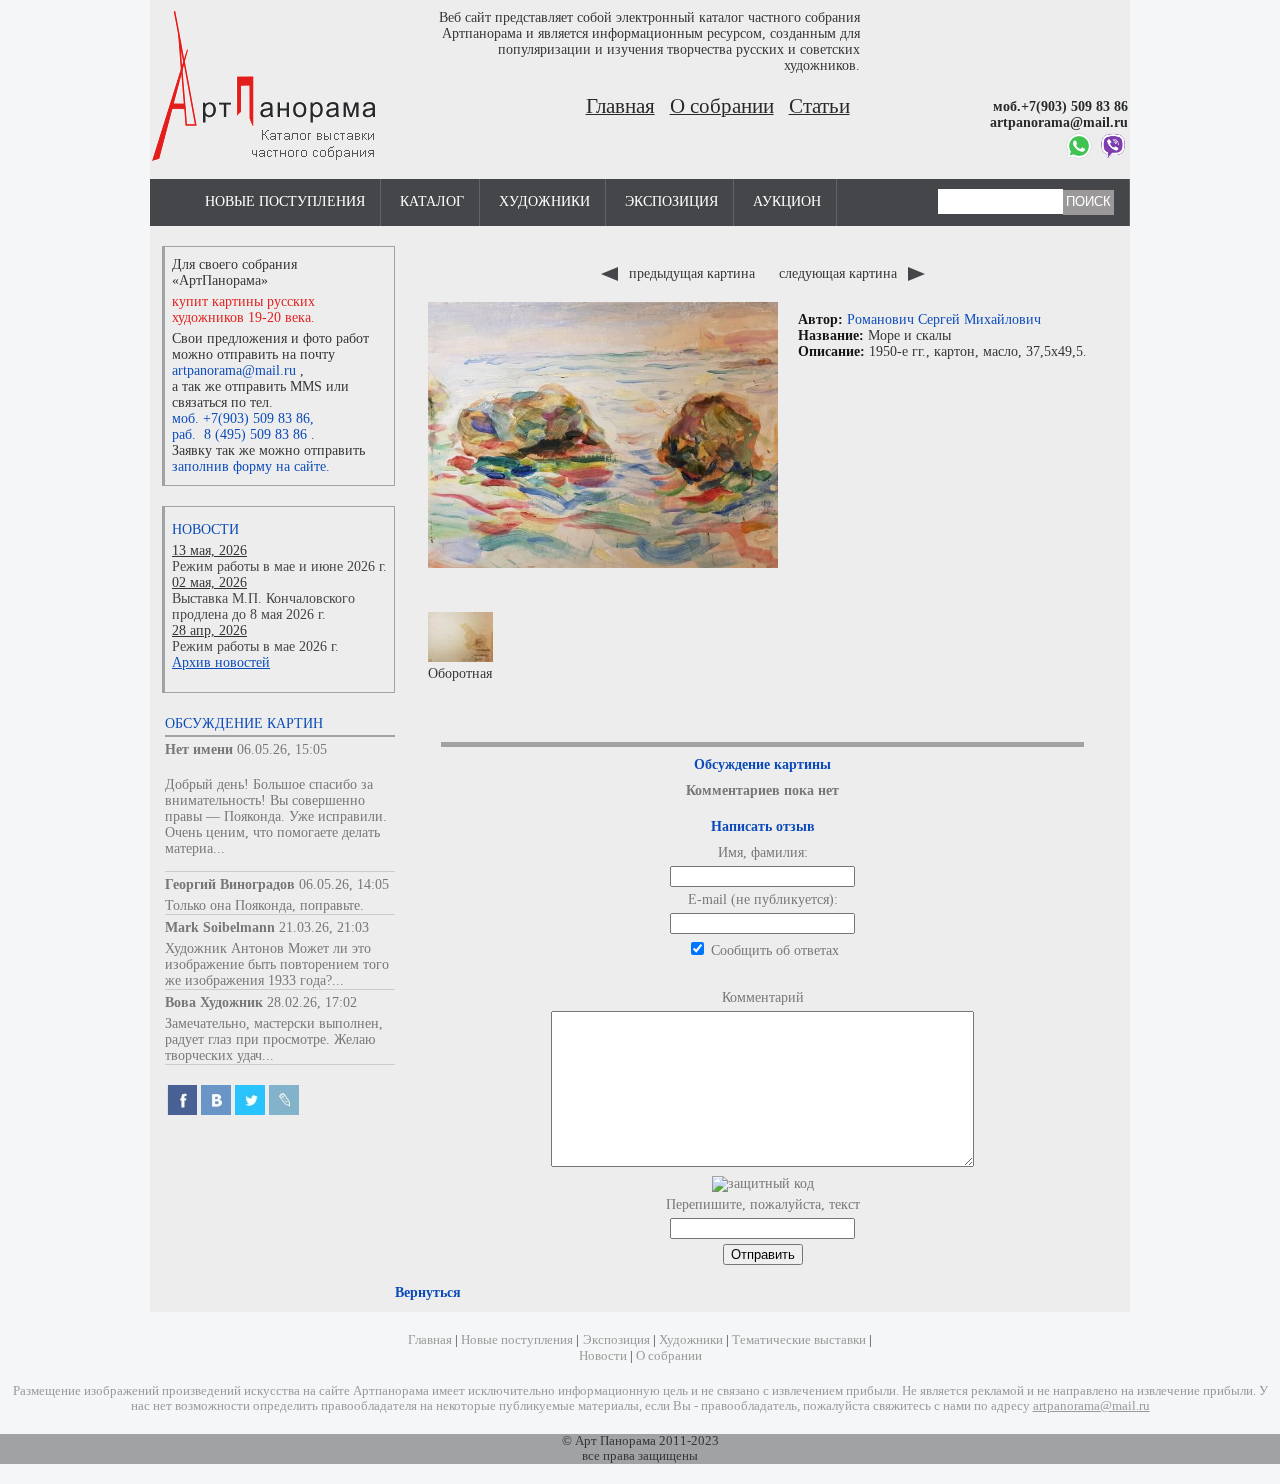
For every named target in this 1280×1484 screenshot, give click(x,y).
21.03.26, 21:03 (324, 927)
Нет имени (199, 749)
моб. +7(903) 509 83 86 (241, 418)
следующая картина (840, 273)
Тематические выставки (799, 1340)
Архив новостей (221, 662)
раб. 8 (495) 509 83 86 (239, 434)
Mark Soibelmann (220, 927)
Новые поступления (285, 201)
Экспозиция (671, 201)
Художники (544, 201)
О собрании (722, 106)
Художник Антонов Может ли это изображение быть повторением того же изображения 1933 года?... (277, 964)
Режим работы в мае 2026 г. (255, 646)
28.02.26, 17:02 (312, 1002)
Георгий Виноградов (230, 884)
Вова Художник (214, 1002)
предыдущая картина (692, 273)
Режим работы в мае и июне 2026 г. (279, 566)
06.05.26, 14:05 (344, 884)
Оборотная (460, 673)
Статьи (819, 106)
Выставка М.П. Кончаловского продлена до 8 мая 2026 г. (263, 606)
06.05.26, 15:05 (282, 749)
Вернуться (428, 1292)
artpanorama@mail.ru (234, 370)
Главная (620, 106)
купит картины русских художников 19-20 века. (243, 309)
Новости (205, 529)
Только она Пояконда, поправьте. (264, 905)
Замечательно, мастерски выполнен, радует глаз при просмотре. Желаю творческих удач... (274, 1039)
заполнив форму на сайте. (251, 466)
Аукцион (787, 201)
